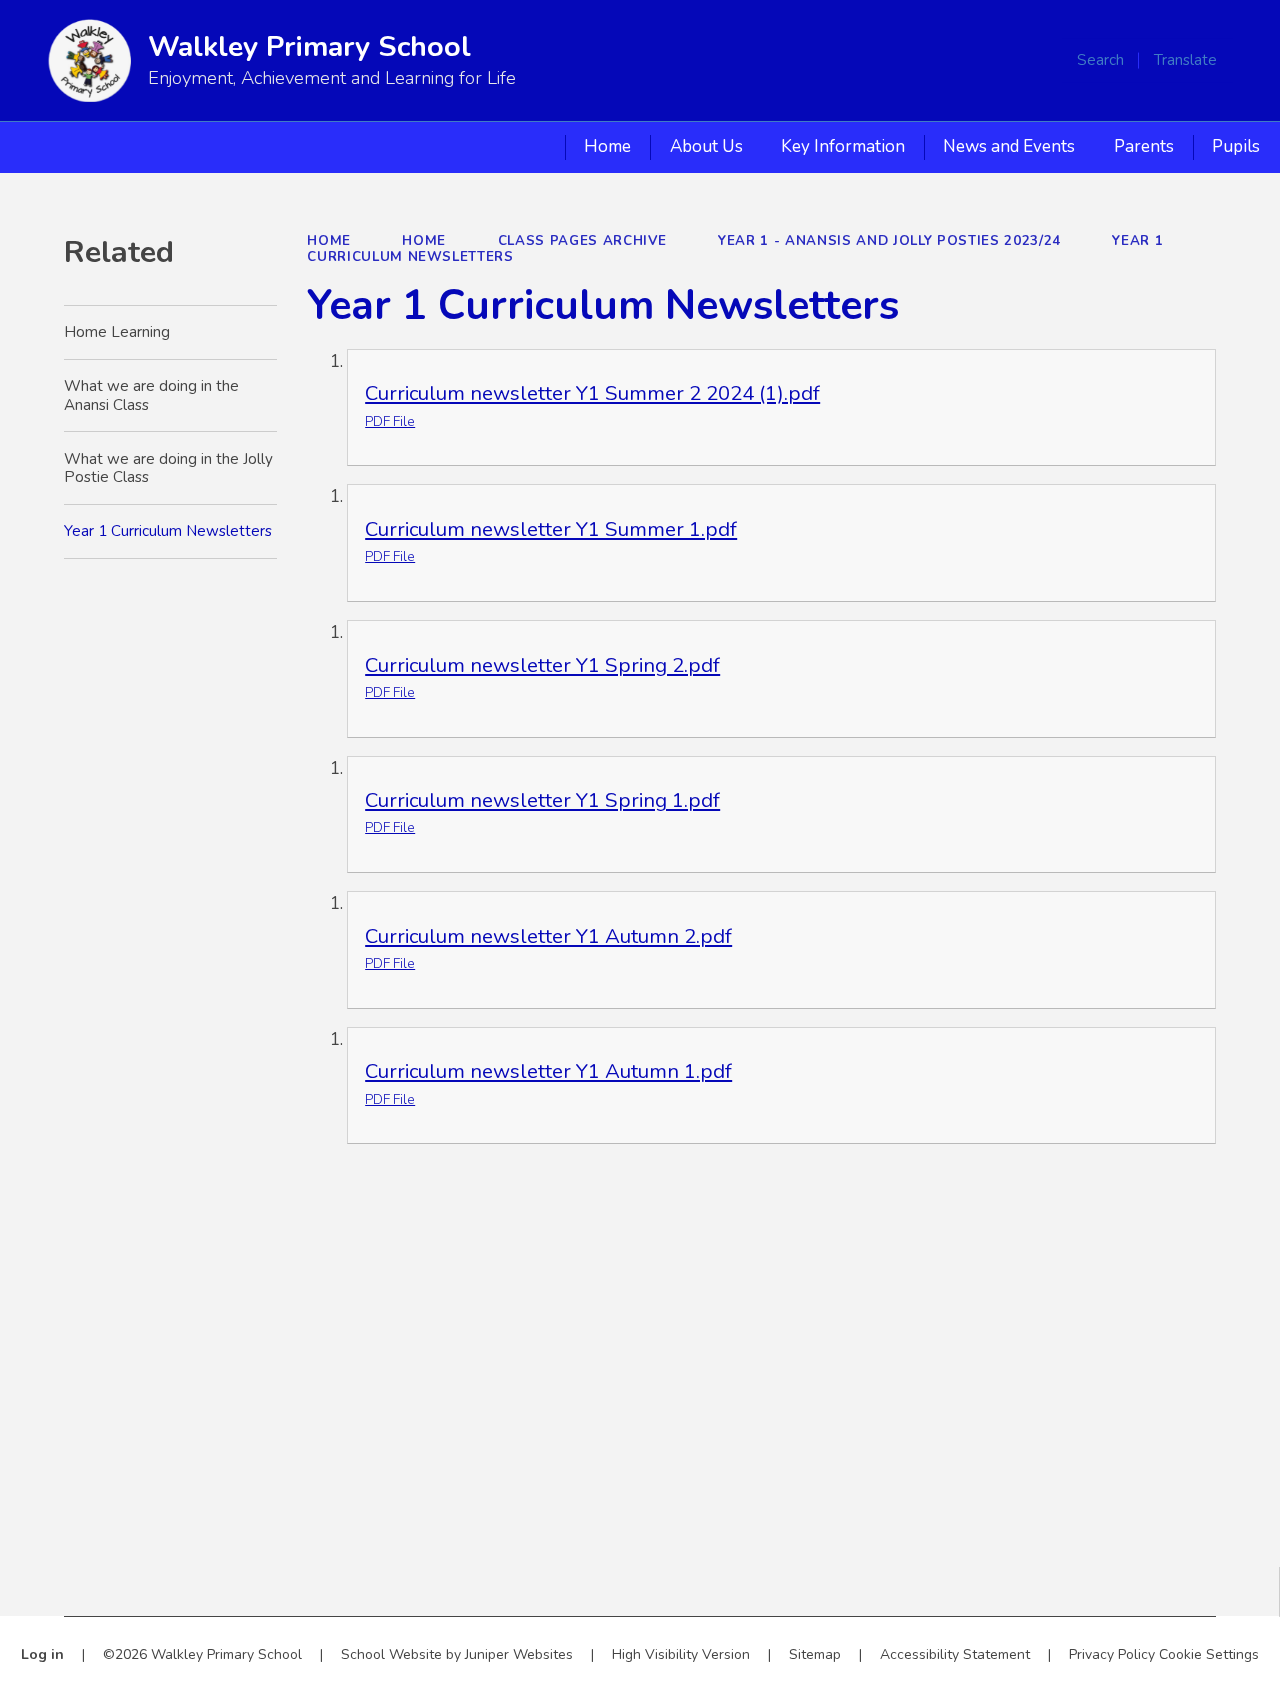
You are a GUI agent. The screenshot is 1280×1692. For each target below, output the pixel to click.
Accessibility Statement (955, 1654)
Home (329, 241)
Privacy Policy (1112, 1654)
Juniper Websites (519, 1654)
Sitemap (815, 1654)
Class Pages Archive (582, 241)
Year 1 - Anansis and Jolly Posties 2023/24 (889, 241)
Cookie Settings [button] (1209, 1654)
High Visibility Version (681, 1654)
